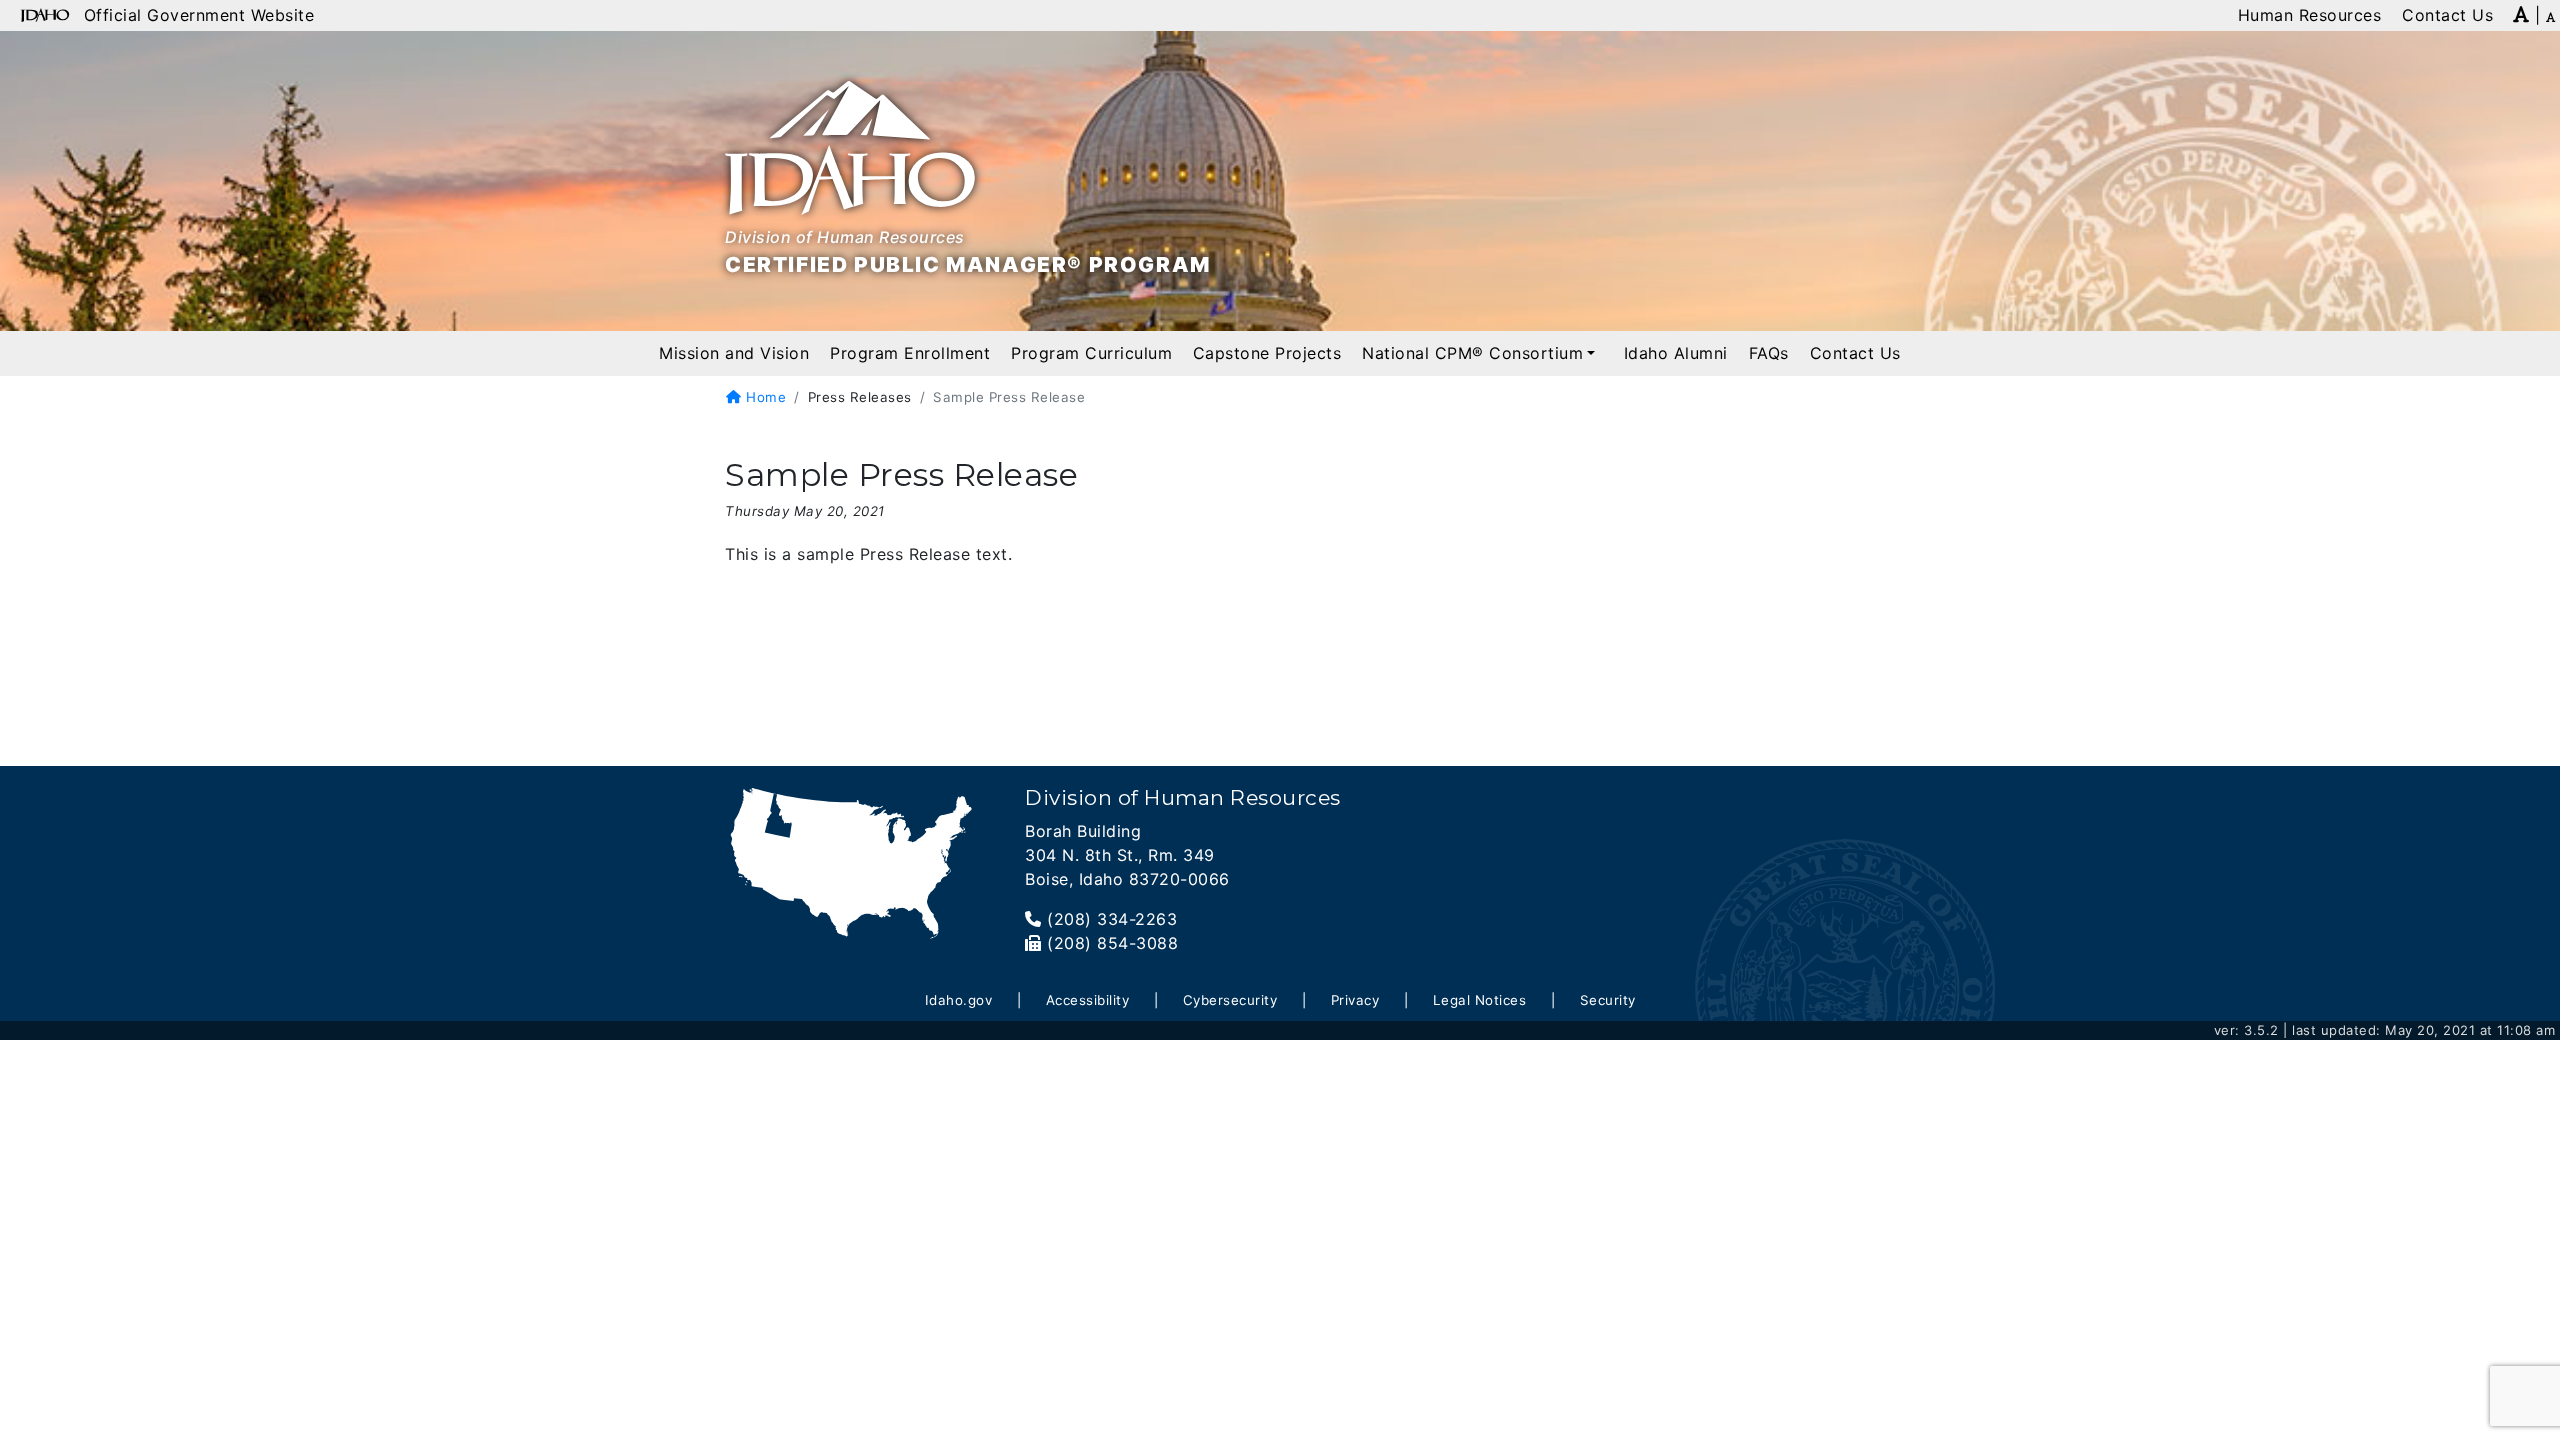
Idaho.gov (959, 1000)
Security (1608, 1000)
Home (764, 397)
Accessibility (1088, 1000)
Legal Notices (1480, 1000)
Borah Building (1083, 831)
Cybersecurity (1230, 1000)
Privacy (1355, 1000)
